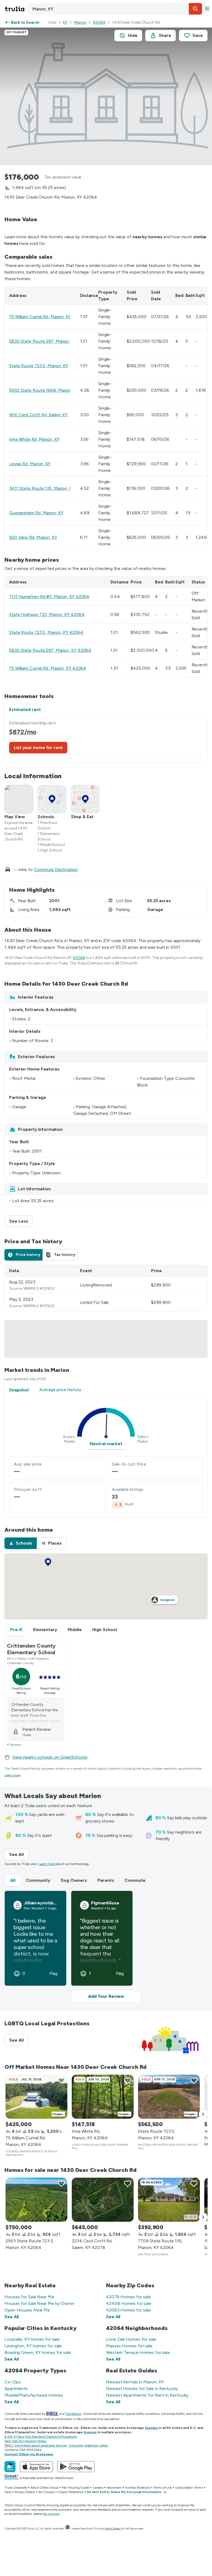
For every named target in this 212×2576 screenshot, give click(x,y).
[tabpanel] (106, 739)
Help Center (112, 2528)
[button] (195, 9)
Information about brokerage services (40, 2445)
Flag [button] (53, 1974)
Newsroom (114, 2488)
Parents (106, 1880)
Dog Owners (74, 1880)
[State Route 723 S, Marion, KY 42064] (169, 2097)
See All (19, 1854)
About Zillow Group (44, 2488)
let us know (51, 2514)
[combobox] (115, 9)
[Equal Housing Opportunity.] (68, 2528)
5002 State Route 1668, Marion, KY (44, 390)
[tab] (23, 1255)
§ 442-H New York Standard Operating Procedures (41, 2437)
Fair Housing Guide (75, 2488)
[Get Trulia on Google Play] (76, 2467)
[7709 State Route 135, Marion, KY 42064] (169, 2200)
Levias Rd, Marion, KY (30, 464)
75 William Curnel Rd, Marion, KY (40, 317)
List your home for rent (38, 748)
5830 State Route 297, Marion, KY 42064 (50, 650)
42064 (99, 22)
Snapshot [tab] (19, 1390)
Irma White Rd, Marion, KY (34, 439)
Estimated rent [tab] (25, 709)
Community (38, 1880)
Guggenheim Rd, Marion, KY (36, 513)
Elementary (45, 1630)
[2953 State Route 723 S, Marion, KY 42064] (36, 2200)
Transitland (73, 2414)
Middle (75, 1630)
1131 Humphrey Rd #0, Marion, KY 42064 (49, 597)
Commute (135, 1880)
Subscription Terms (189, 2488)
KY (65, 22)
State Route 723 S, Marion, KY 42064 (46, 632)
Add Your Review (106, 1996)
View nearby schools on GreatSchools (50, 1757)
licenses (151, 2428)
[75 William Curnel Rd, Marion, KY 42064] (36, 2097)
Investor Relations (137, 2488)
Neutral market (106, 1444)
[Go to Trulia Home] (15, 9)
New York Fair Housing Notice (25, 2441)
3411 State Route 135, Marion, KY (42, 488)
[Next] (203, 2114)
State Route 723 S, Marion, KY (39, 366)
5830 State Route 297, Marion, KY (43, 341)
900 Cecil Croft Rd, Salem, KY (38, 415)
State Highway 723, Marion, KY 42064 (47, 614)
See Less (21, 1221)
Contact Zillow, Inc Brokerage (29, 2454)
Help (8, 2492)
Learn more (12, 1775)
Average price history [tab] (60, 1390)
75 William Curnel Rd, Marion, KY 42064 (48, 668)
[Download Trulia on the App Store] (36, 2467)
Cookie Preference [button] (71, 2492)
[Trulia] (10, 2467)
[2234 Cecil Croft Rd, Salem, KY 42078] (103, 2200)
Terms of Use (163, 2488)
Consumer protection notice (88, 2445)
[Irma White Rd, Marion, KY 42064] (103, 2097)
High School (105, 1630)
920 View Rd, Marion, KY (33, 537)
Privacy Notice (25, 2492)
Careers (98, 2488)
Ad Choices (46, 2492)
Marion (80, 22)
